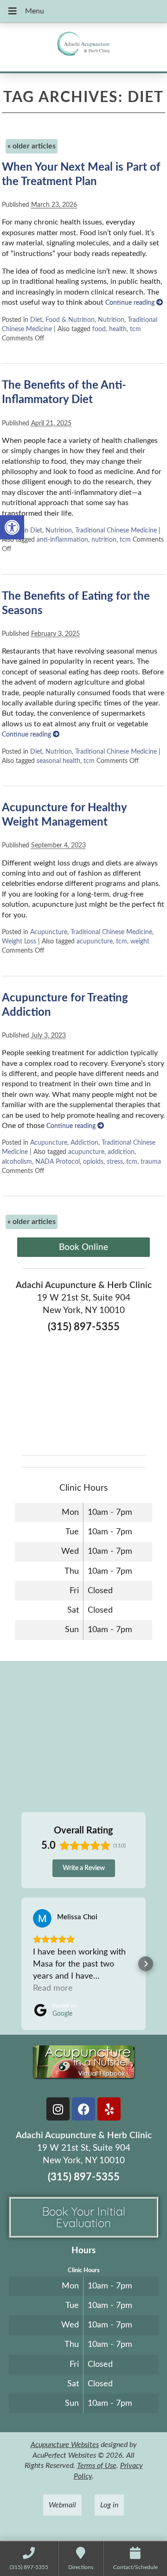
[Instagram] (58, 2109)
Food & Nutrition (70, 320)
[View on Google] (42, 1918)
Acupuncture (49, 932)
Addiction (84, 1143)
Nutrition (111, 320)
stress (115, 1162)
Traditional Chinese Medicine (116, 530)
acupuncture (95, 941)
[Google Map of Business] (83, 1391)
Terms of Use (97, 2466)
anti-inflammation (62, 540)
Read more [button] (53, 1988)
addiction (121, 1152)
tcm (135, 329)
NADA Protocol (58, 1162)
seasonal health (58, 761)
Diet (36, 320)
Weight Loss (19, 941)
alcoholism (17, 1162)
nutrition (104, 540)
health (118, 329)
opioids (93, 1162)
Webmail (62, 2505)
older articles (32, 146)
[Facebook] (83, 2109)
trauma (151, 1162)
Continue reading (131, 303)
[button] (12, 527)
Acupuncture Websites (65, 2445)
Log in (109, 2505)
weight (140, 941)
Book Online (83, 1247)
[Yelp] (109, 2109)
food (99, 329)
